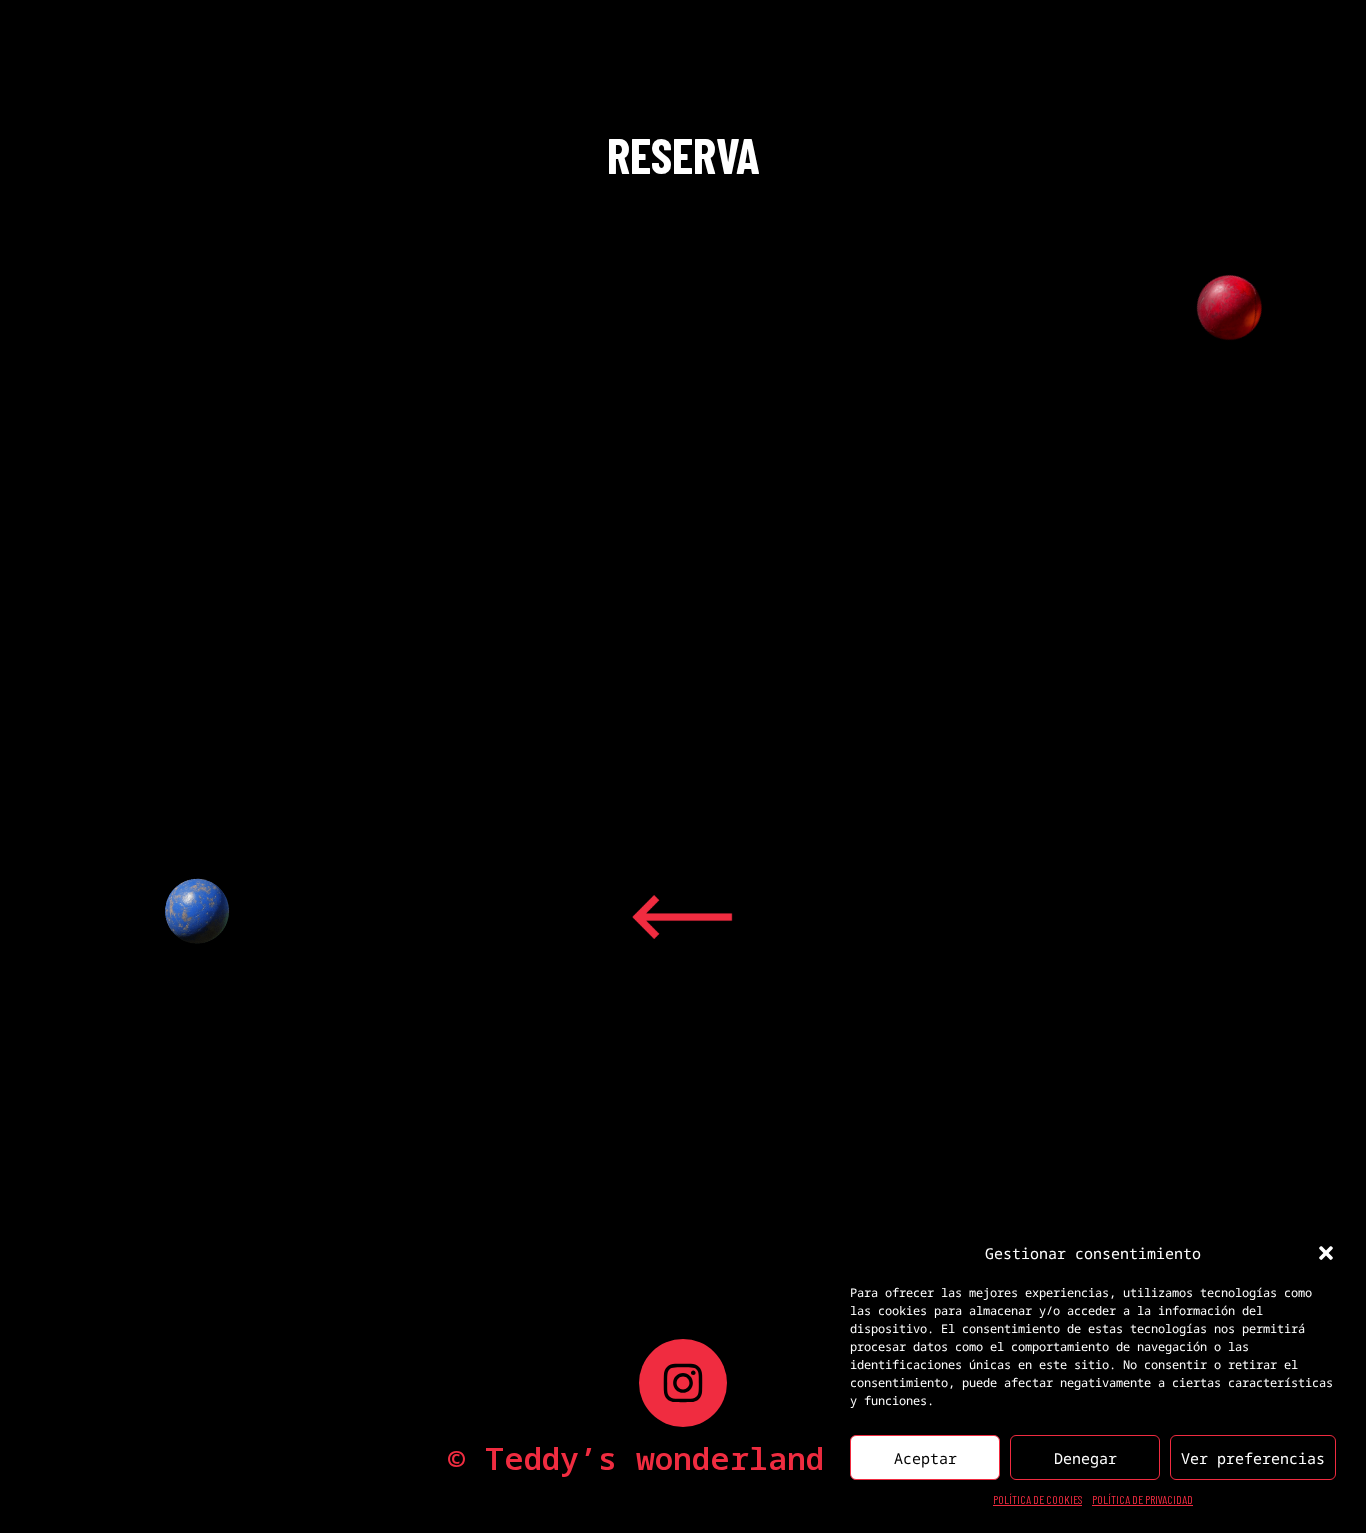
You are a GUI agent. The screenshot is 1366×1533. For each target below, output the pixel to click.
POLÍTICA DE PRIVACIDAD (1142, 1499)
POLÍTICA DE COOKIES (1037, 1499)
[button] (1326, 1253)
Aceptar (925, 1458)
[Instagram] (683, 1383)
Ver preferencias (1253, 1458)
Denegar (1085, 1458)
